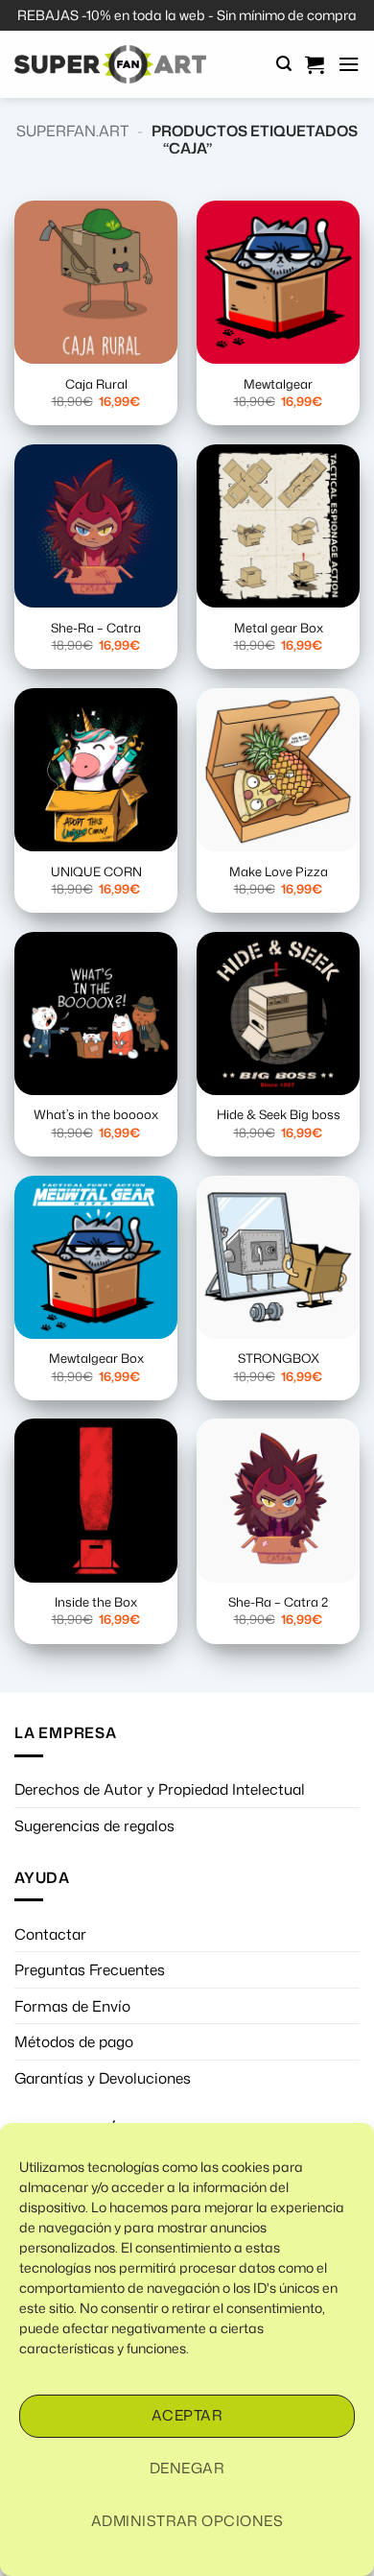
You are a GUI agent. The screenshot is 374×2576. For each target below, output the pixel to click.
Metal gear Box (279, 628)
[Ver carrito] (315, 64)
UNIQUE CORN (96, 872)
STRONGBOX (279, 1359)
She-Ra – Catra (96, 628)
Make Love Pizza (279, 872)
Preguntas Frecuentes (90, 1969)
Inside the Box (96, 1602)
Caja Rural (96, 384)
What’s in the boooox (96, 1115)
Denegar (187, 2468)
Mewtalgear (278, 384)
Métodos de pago (74, 2041)
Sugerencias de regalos (94, 1825)
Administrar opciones (187, 2521)
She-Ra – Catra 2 (278, 1602)
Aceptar (187, 2415)
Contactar (50, 1934)
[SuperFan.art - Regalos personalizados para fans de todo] (110, 64)
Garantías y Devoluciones (103, 2078)
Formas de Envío (72, 2006)
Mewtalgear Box (96, 1359)
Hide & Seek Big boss (279, 1115)
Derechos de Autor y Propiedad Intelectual (160, 1789)
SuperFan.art (72, 131)
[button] (284, 64)
